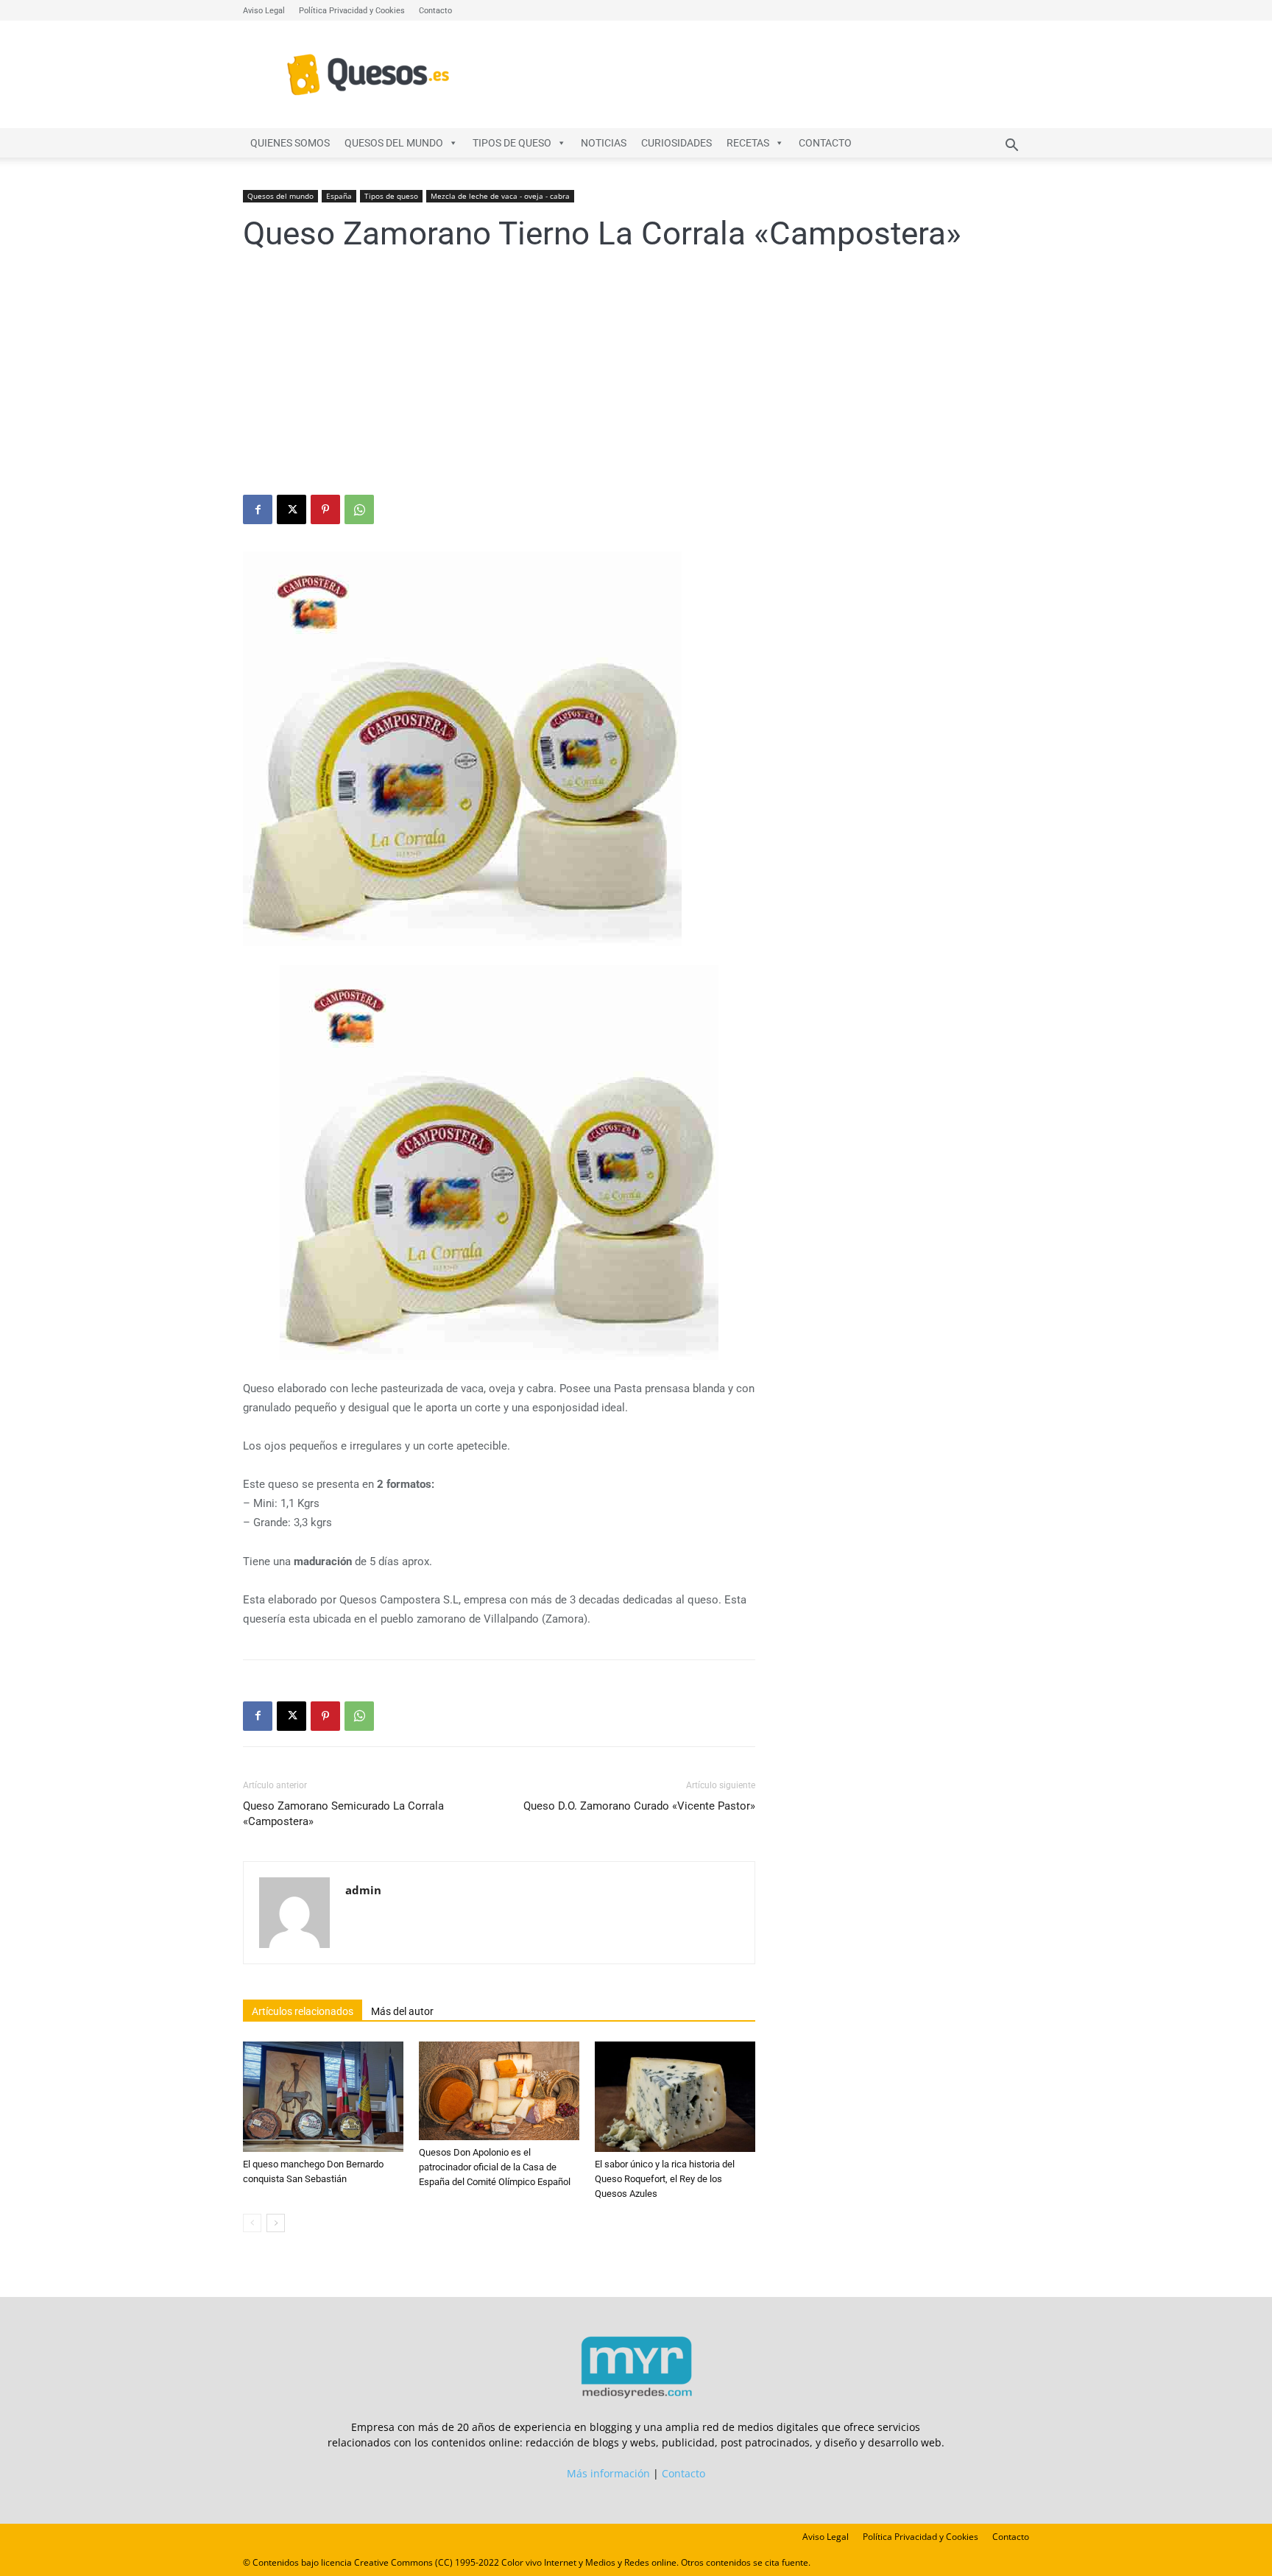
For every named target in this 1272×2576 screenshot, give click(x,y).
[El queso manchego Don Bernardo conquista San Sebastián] (323, 2097)
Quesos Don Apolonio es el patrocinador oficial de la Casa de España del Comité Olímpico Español (495, 2167)
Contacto (435, 11)
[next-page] (276, 2223)
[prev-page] (252, 2223)
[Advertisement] (636, 384)
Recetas (748, 143)
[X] (291, 509)
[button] (1011, 147)
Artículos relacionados (303, 2011)
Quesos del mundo (394, 143)
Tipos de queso (512, 143)
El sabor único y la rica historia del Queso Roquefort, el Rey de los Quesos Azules (665, 2179)
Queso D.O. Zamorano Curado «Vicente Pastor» (639, 1806)
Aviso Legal (264, 11)
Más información (608, 2473)
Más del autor (402, 2011)
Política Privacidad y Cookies (352, 11)
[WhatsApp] (359, 509)
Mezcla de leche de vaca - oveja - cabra (500, 196)
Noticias (604, 143)
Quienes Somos (290, 143)
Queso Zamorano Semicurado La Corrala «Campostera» (343, 1814)
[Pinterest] (325, 509)
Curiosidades (676, 143)
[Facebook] (258, 509)
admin (363, 1890)
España (339, 196)
